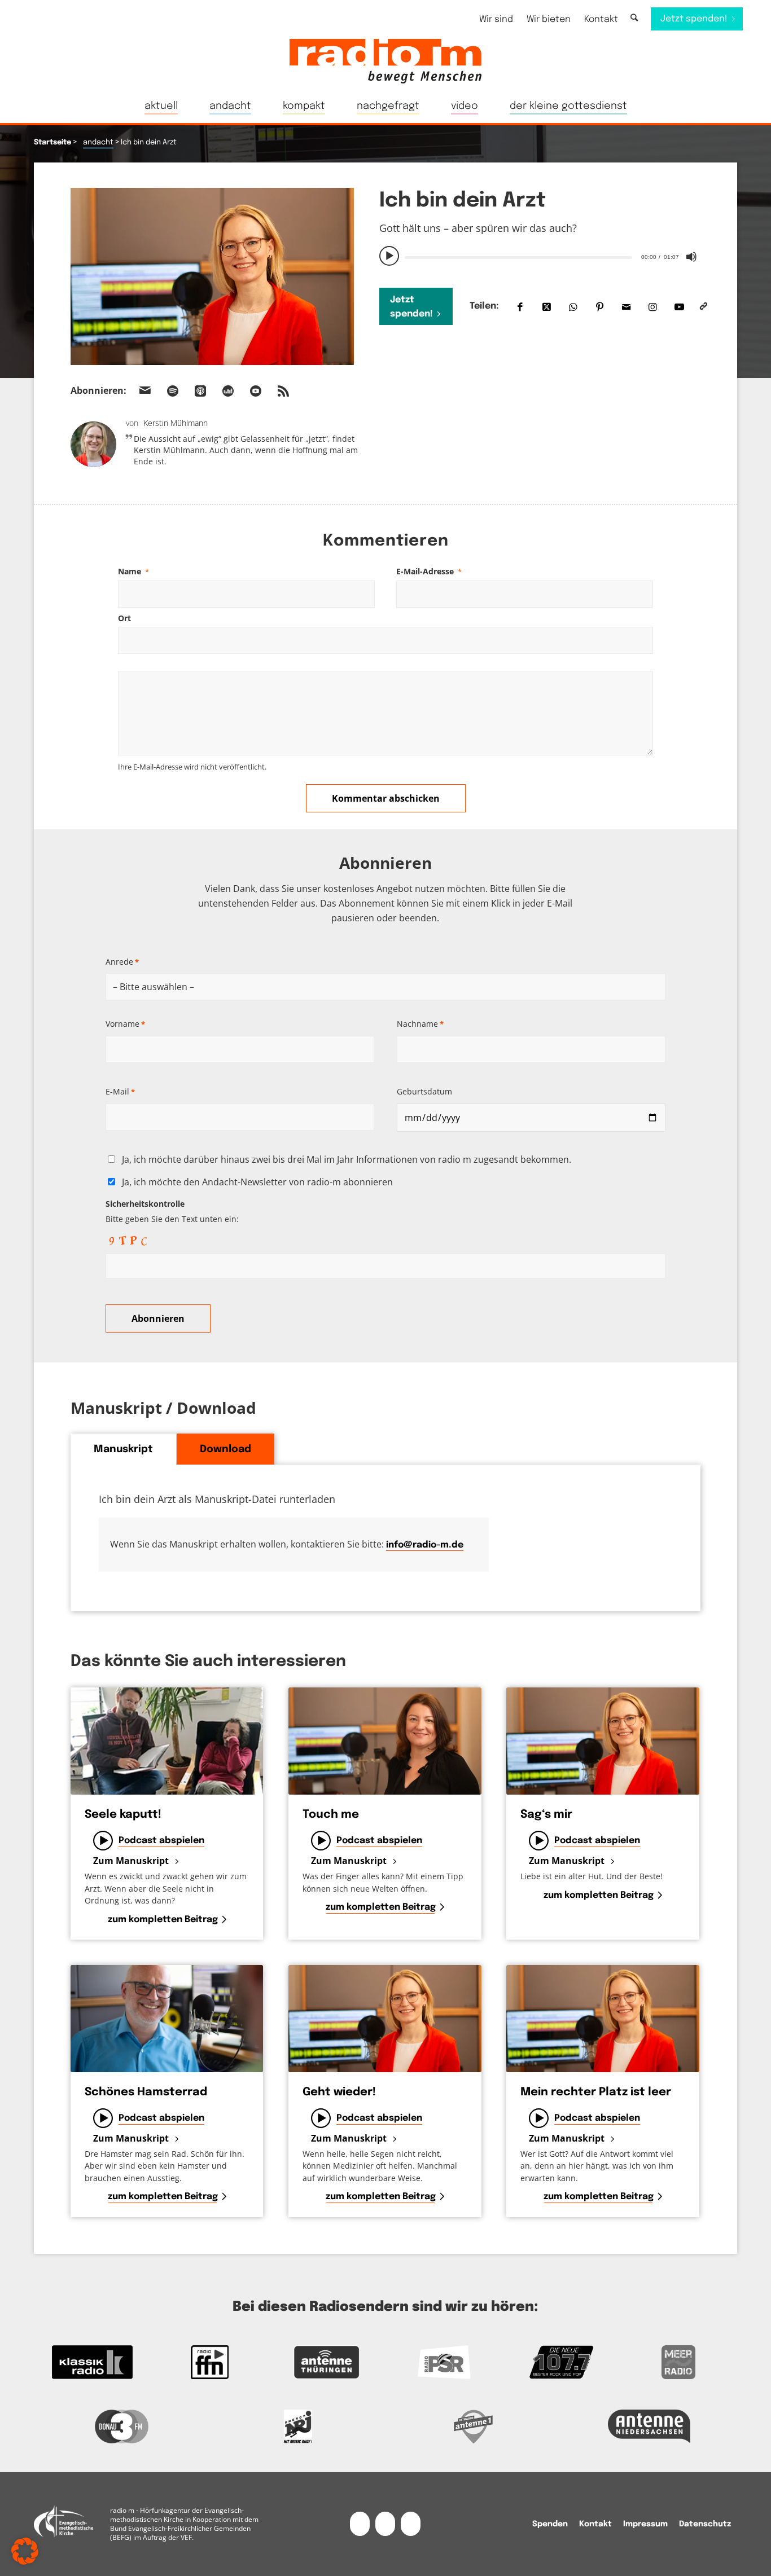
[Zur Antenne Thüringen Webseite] (327, 2362)
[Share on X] (547, 307)
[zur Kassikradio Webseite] (93, 2362)
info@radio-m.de (425, 1545)
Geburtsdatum (424, 1091)
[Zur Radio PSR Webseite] (444, 2362)
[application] (540, 256)
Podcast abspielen (161, 1841)
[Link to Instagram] (653, 307)
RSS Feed (283, 391)
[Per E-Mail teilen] (626, 307)
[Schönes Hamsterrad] (167, 2019)
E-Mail (120, 1091)
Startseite (52, 142)
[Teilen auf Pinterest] (600, 307)
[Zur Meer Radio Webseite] (678, 2362)
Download (225, 1449)
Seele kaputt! (123, 1815)
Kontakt (601, 19)
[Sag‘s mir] (603, 1741)
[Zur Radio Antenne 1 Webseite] (474, 2426)
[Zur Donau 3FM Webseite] (122, 2426)
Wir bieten (549, 19)
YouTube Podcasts (256, 391)
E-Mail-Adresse (429, 571)
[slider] (518, 258)
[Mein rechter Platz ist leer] (603, 2019)
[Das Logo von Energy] (298, 2426)
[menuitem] (496, 19)
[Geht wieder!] (385, 2019)
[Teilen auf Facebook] (520, 307)
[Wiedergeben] (389, 256)
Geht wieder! (339, 2092)
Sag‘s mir (546, 1815)
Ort (124, 618)
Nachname (420, 1024)
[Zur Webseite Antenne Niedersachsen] (650, 2426)
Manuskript (123, 1449)
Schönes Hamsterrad (146, 2092)
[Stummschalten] (691, 257)
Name (133, 571)
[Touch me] (385, 1741)
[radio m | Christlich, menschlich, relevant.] (385, 61)
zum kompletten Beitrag (163, 1920)
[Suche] (634, 18)
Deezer (228, 391)
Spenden (550, 2524)
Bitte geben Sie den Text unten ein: (172, 1211)
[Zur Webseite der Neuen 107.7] (562, 2362)
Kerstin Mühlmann (176, 423)
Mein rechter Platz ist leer (596, 2092)
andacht (98, 142)
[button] (25, 2551)
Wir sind (496, 19)
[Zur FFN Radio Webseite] (210, 2362)
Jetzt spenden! (411, 307)
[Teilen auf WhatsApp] (573, 307)
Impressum (645, 2524)
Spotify (173, 391)
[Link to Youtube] (679, 307)
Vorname (125, 1024)
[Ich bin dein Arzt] (212, 276)
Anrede (122, 962)
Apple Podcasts (200, 391)
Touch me (331, 1815)
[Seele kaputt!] (167, 1741)
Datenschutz (705, 2524)
